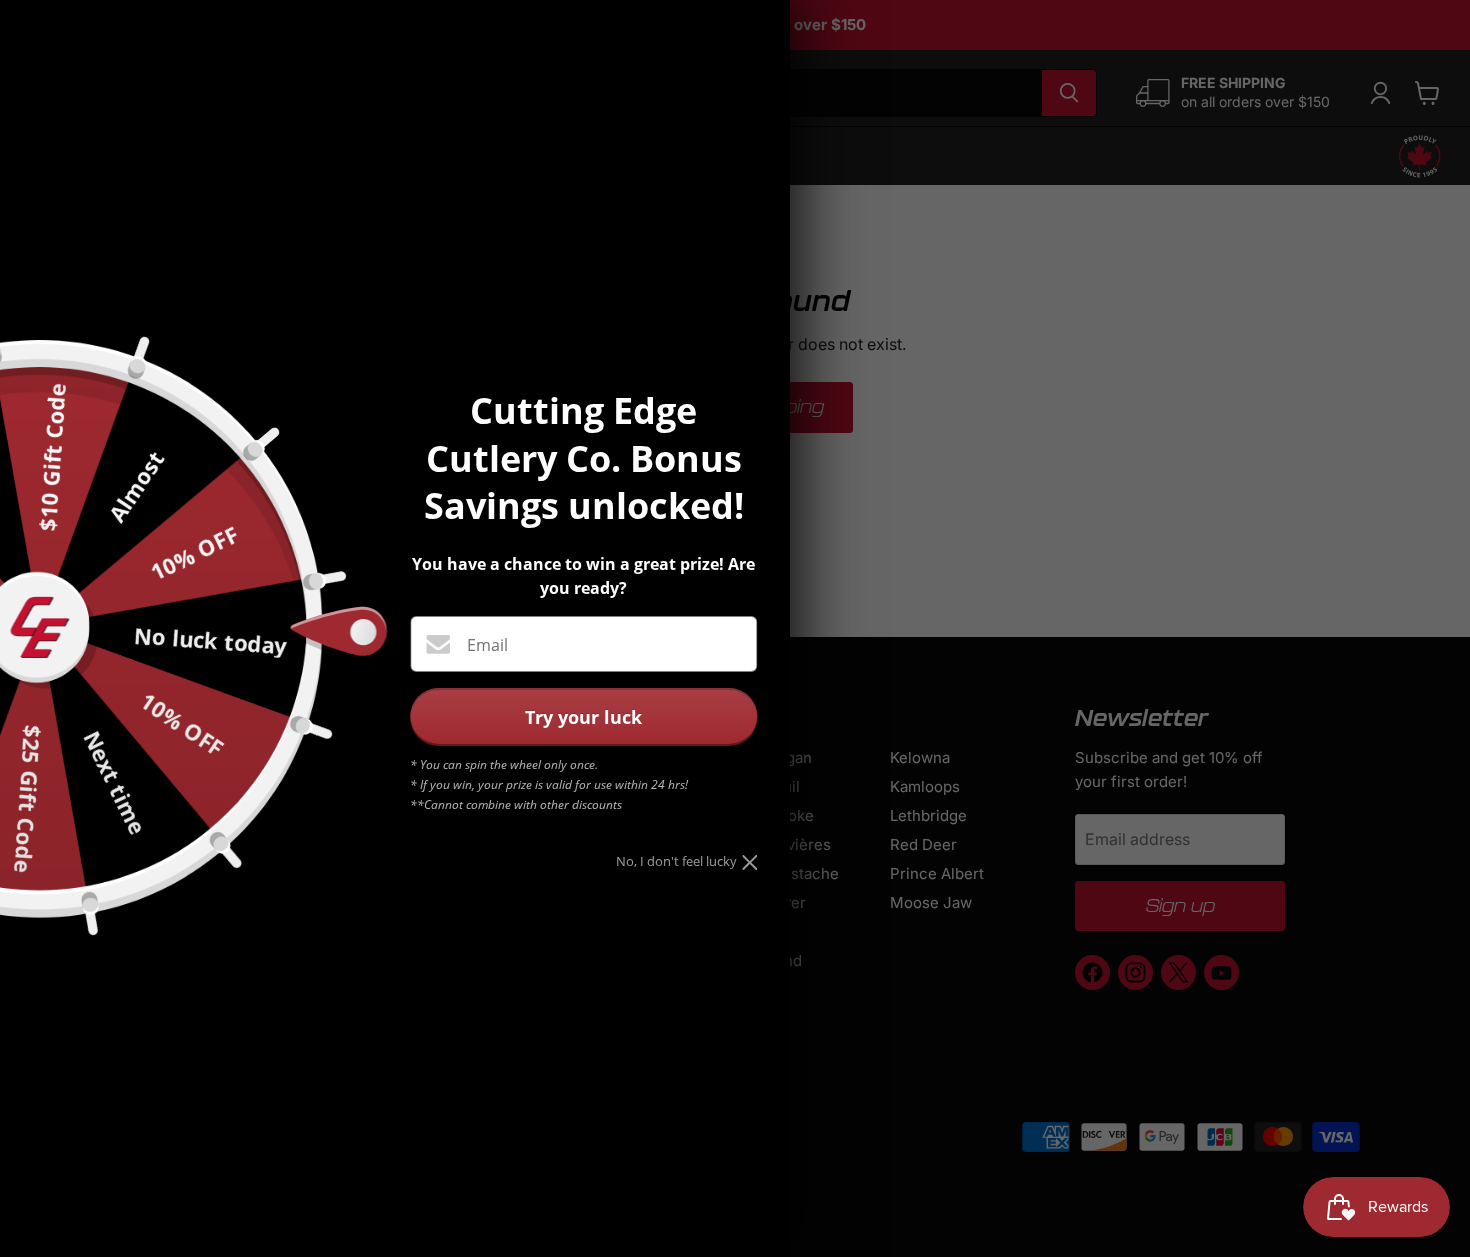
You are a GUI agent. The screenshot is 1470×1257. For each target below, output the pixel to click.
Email (487, 645)
